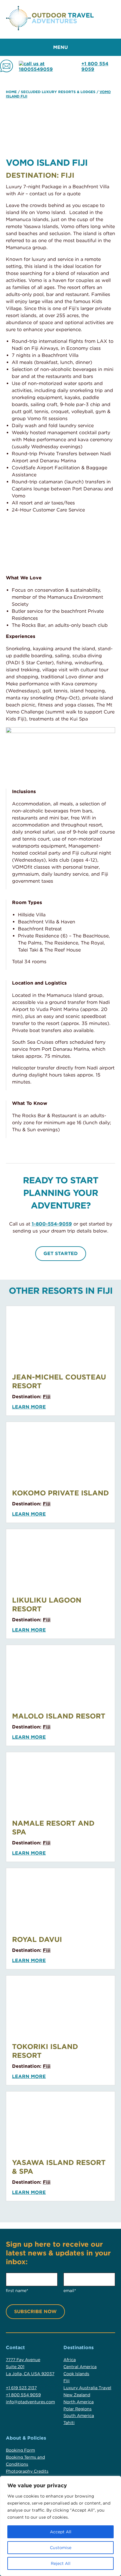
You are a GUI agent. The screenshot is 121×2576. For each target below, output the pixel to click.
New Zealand (77, 2395)
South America (79, 2416)
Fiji (47, 1397)
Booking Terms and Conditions (25, 2461)
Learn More (29, 1407)
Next (109, 544)
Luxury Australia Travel (87, 2388)
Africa (70, 2360)
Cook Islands (76, 2374)
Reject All (61, 2563)
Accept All (61, 2532)
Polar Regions (78, 2409)
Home (11, 92)
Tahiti (69, 2423)
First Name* (17, 2291)
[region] (60, 2526)
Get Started (61, 1253)
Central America (80, 2367)
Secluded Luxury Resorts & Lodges (58, 92)
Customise (61, 2548)
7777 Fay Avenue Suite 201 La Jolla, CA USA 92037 (30, 2367)
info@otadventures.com (30, 2402)
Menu (60, 47)
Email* (70, 2291)
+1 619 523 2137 (21, 2388)
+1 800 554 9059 (95, 66)
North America (79, 2402)
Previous (12, 544)
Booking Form (20, 2450)
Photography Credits (27, 2471)
